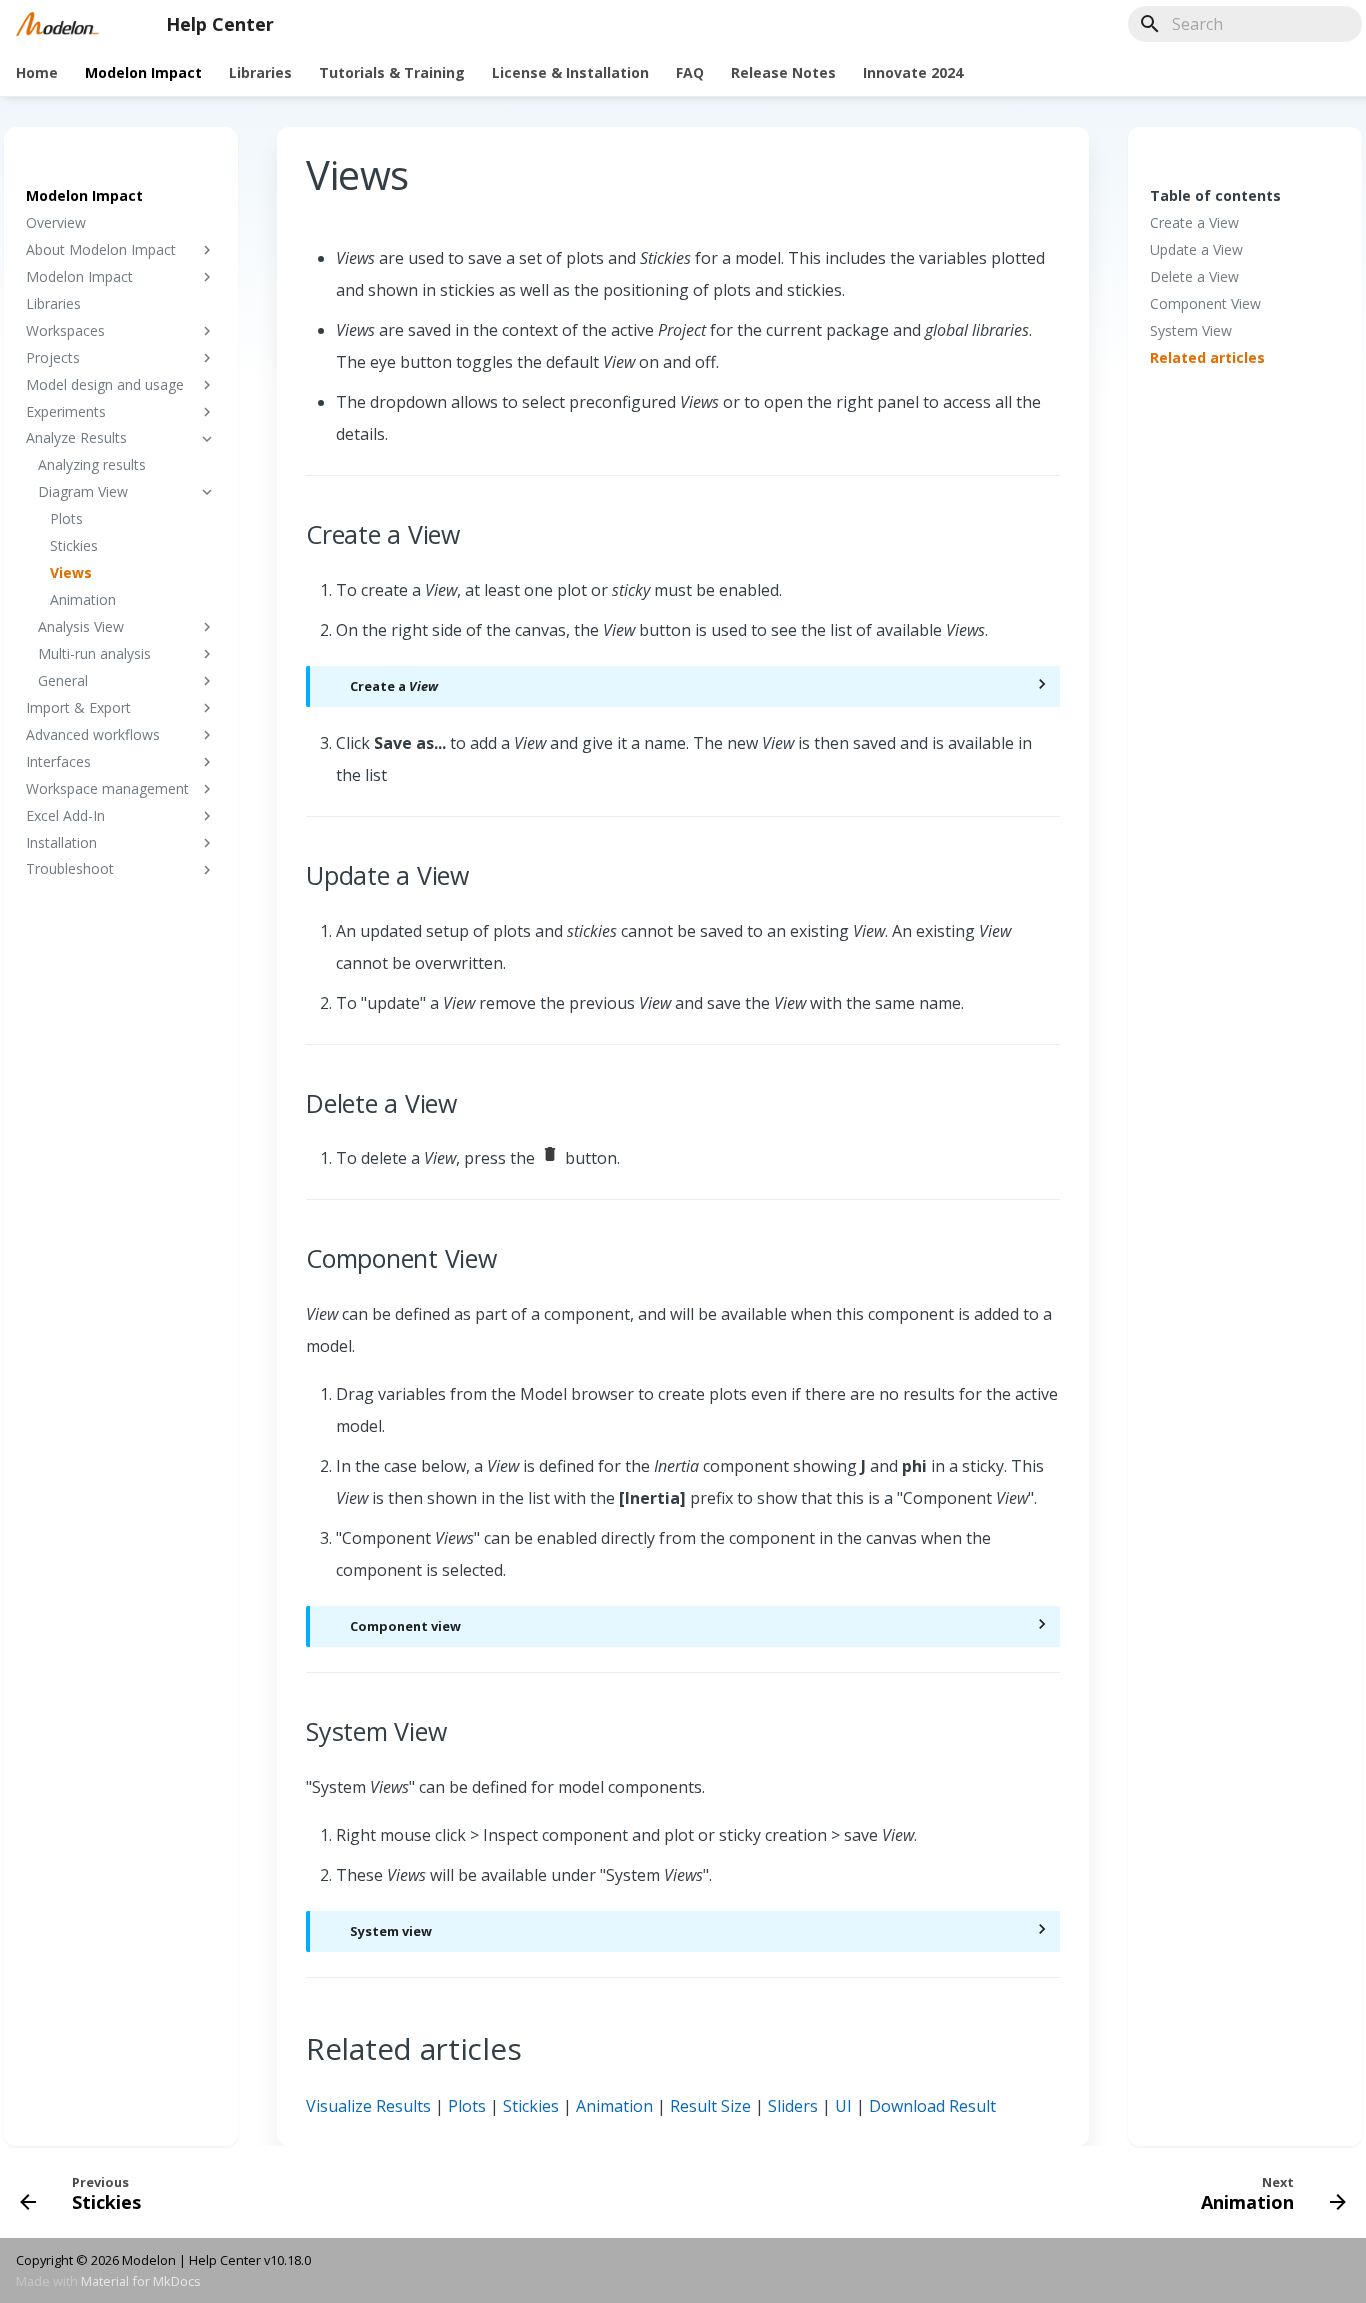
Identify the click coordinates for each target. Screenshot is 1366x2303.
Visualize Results (368, 2106)
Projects (53, 358)
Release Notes (783, 73)
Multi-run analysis (94, 654)
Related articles (1207, 358)
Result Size (710, 2106)
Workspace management (107, 789)
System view (391, 1931)
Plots (66, 519)
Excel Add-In (65, 816)
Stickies (74, 546)
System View (1191, 331)
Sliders (793, 2106)
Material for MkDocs (141, 2281)
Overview (56, 223)
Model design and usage (105, 385)
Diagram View (83, 492)
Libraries (260, 73)
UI (843, 2106)
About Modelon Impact (101, 250)
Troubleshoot (70, 869)
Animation (83, 600)
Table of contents (1215, 195)
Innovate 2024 (913, 73)
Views (71, 573)
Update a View (1196, 250)
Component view (405, 1626)
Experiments (66, 412)
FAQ (690, 73)
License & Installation (570, 73)
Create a (394, 686)
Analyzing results (92, 465)
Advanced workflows (93, 735)
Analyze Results (76, 438)
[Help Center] (57, 24)
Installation (61, 843)
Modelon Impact (143, 73)
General (63, 681)
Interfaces (58, 762)
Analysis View (81, 627)
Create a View (1194, 223)
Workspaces (65, 331)
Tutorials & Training (392, 73)
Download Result (932, 2106)
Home (37, 73)
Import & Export (78, 708)
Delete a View (1194, 277)
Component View (1205, 304)
